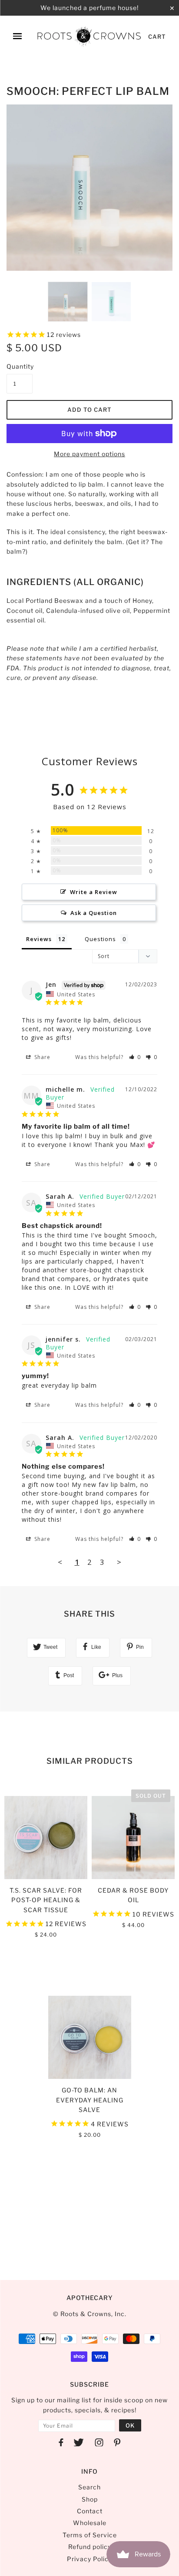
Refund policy (90, 2547)
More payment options (89, 454)
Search (89, 2487)
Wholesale (90, 2523)
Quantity (20, 366)
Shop (90, 2499)
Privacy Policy (89, 2559)
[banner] (89, 36)
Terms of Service (90, 2535)
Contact (90, 2511)
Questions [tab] (100, 939)
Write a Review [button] (94, 892)
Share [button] (41, 1057)
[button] (135, 1057)
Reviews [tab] (39, 939)
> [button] (119, 1562)
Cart (157, 37)
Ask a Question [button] (94, 913)
